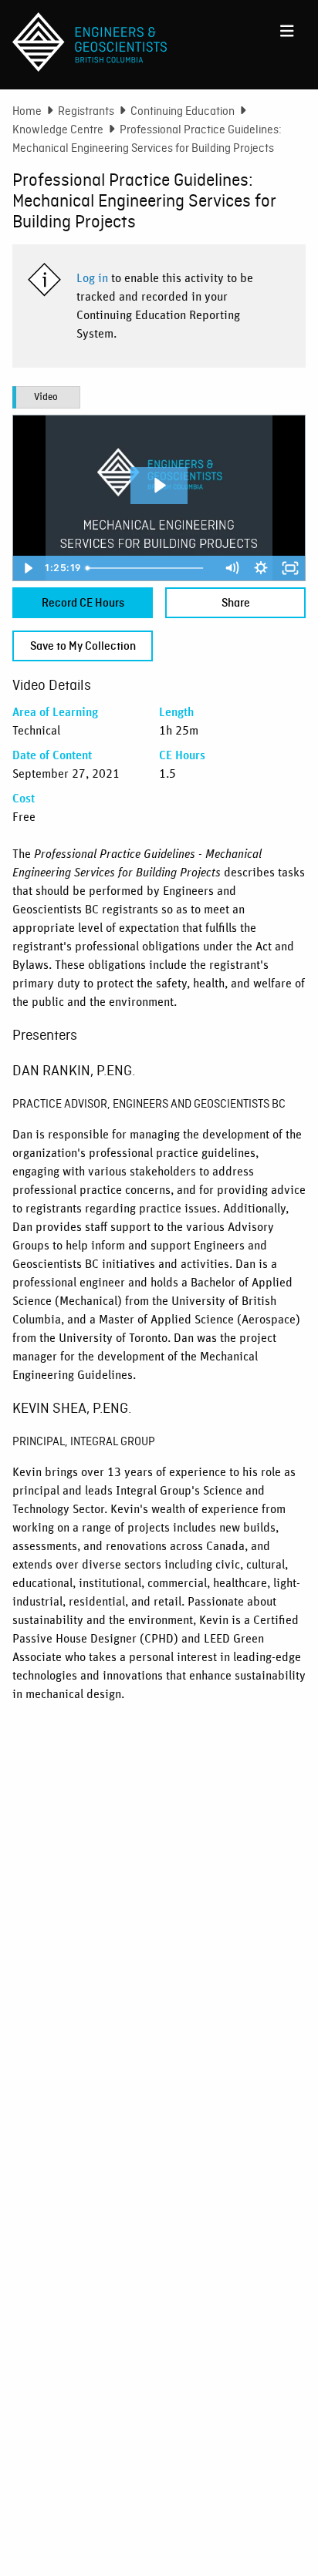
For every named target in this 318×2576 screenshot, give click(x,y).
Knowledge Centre (58, 129)
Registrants (86, 111)
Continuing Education (183, 111)
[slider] (149, 568)
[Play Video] (28, 568)
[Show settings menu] (261, 568)
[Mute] (232, 568)
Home (27, 111)
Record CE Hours (83, 603)
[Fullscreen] (290, 568)
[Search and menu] (287, 28)
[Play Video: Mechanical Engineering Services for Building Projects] (159, 485)
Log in (92, 278)
